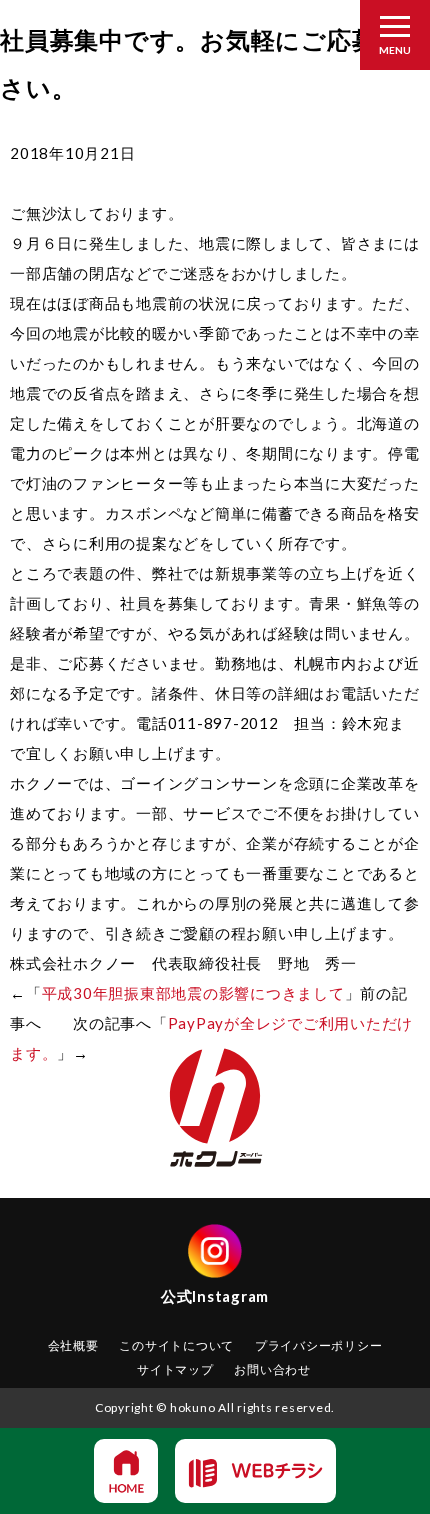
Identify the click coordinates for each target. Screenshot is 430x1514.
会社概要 (73, 1345)
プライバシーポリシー (319, 1345)
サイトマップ (175, 1369)
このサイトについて (176, 1345)
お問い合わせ (272, 1369)
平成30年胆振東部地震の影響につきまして (193, 993)
